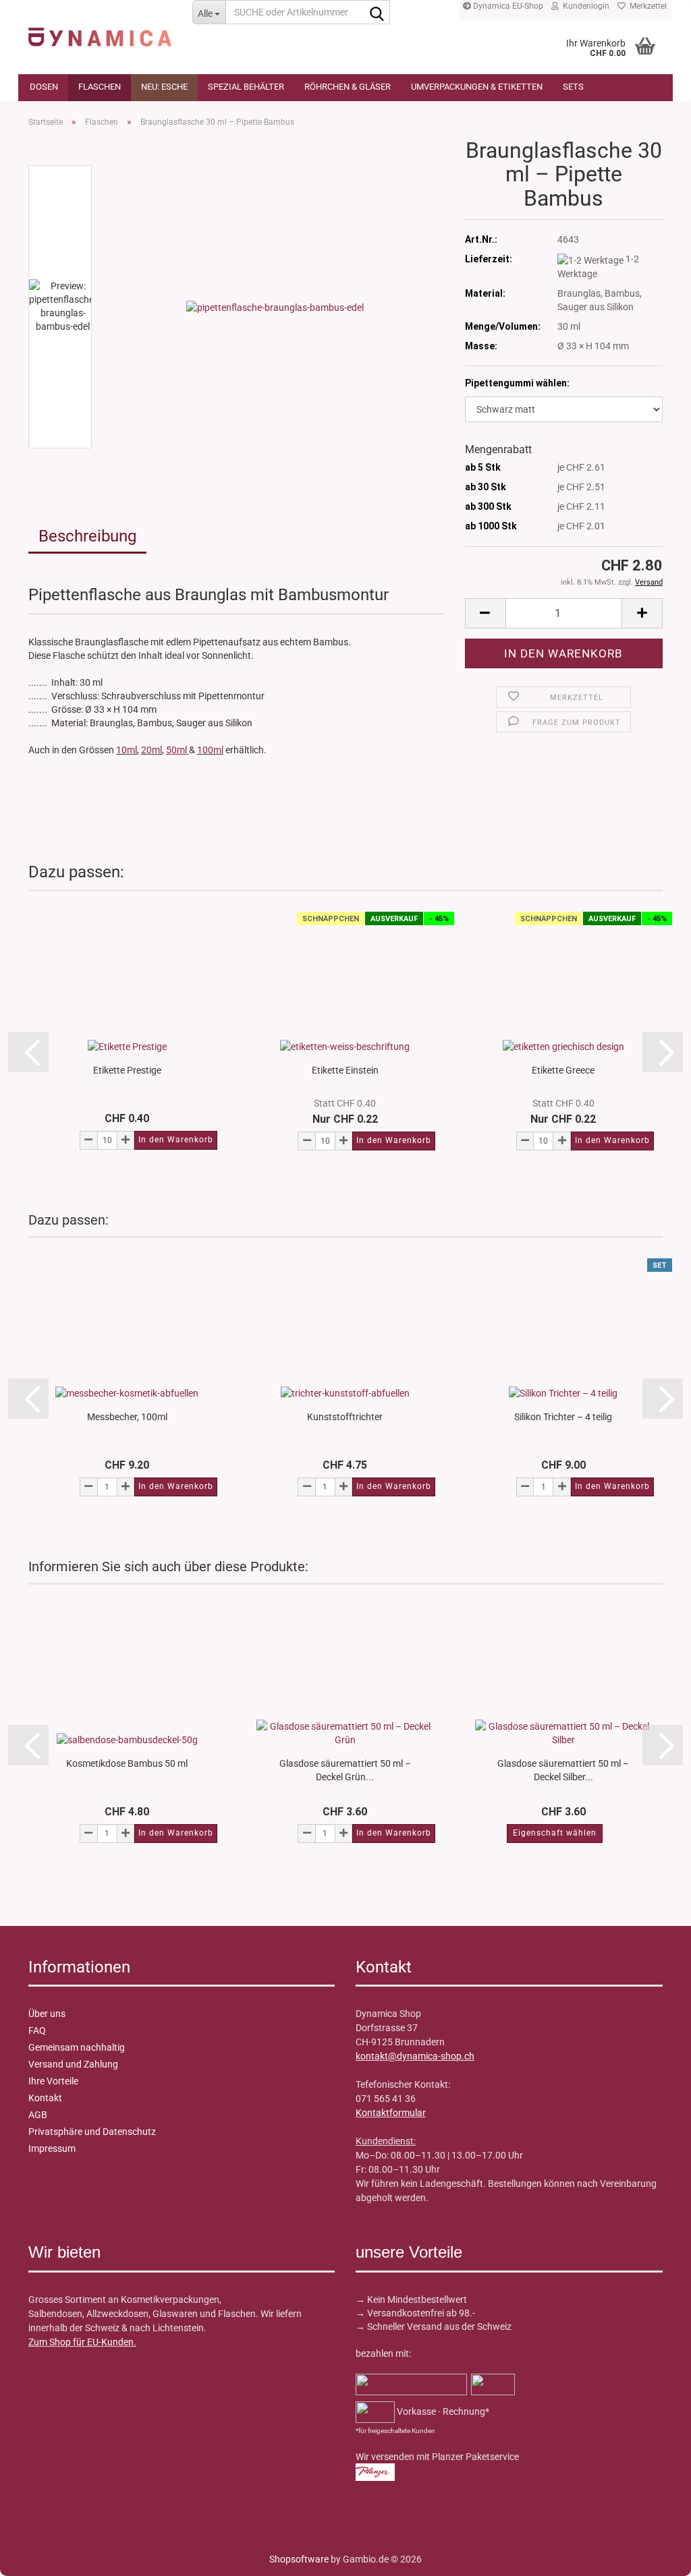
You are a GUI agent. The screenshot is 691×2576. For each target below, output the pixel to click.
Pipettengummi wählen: (517, 383)
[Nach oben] (37, 2556)
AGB (38, 2115)
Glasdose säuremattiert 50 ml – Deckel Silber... (563, 1769)
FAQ (37, 2030)
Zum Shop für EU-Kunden (81, 2342)
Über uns (47, 2014)
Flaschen (100, 87)
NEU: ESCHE (164, 87)
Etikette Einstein (345, 1070)
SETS (573, 87)
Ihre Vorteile (53, 2081)
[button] (485, 613)
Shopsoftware (299, 2559)
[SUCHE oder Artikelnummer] (377, 13)
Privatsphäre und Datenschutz (92, 2132)
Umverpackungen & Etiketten (477, 87)
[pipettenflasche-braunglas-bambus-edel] (275, 306)
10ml (127, 750)
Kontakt (45, 2098)
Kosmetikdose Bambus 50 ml (127, 1763)
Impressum (52, 2148)
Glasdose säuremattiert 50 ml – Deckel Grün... (345, 1769)
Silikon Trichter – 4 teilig (563, 1417)
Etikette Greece (563, 1070)
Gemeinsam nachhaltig (77, 2047)
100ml (210, 750)
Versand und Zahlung (73, 2064)
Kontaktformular (391, 2113)
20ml (151, 750)
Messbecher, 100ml (127, 1417)
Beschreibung (87, 536)
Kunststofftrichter (345, 1417)
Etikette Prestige (127, 1070)
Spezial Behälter (246, 87)
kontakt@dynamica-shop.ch (415, 2056)
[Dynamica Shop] (100, 30)
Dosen (44, 87)
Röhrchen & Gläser (348, 87)
